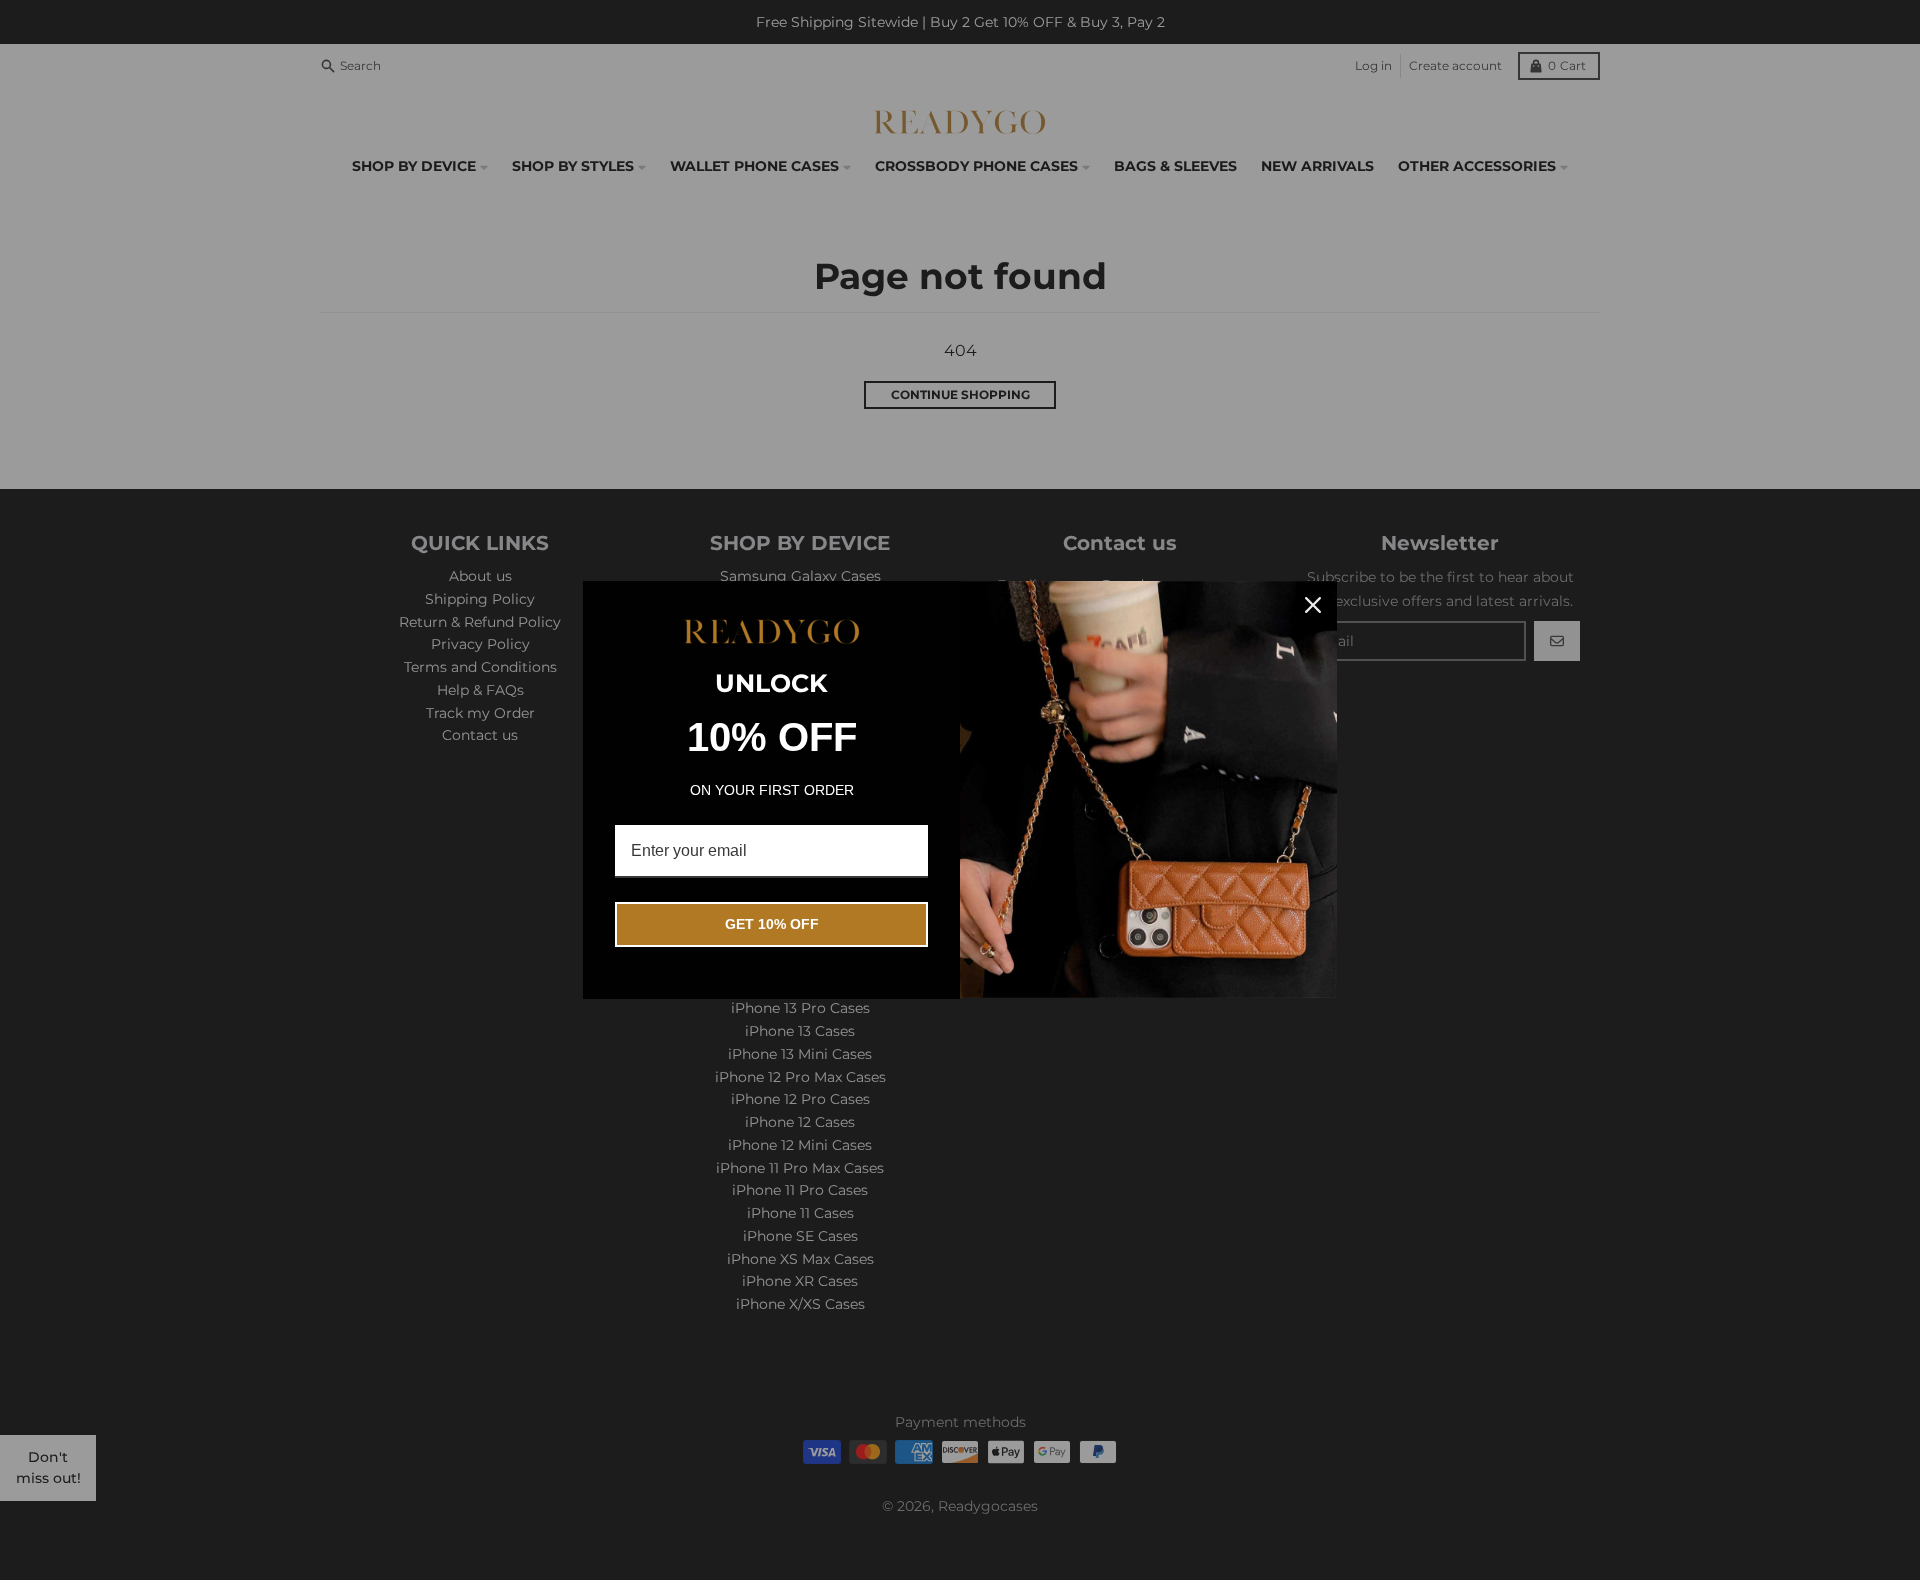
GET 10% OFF (772, 924)
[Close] (1313, 605)
